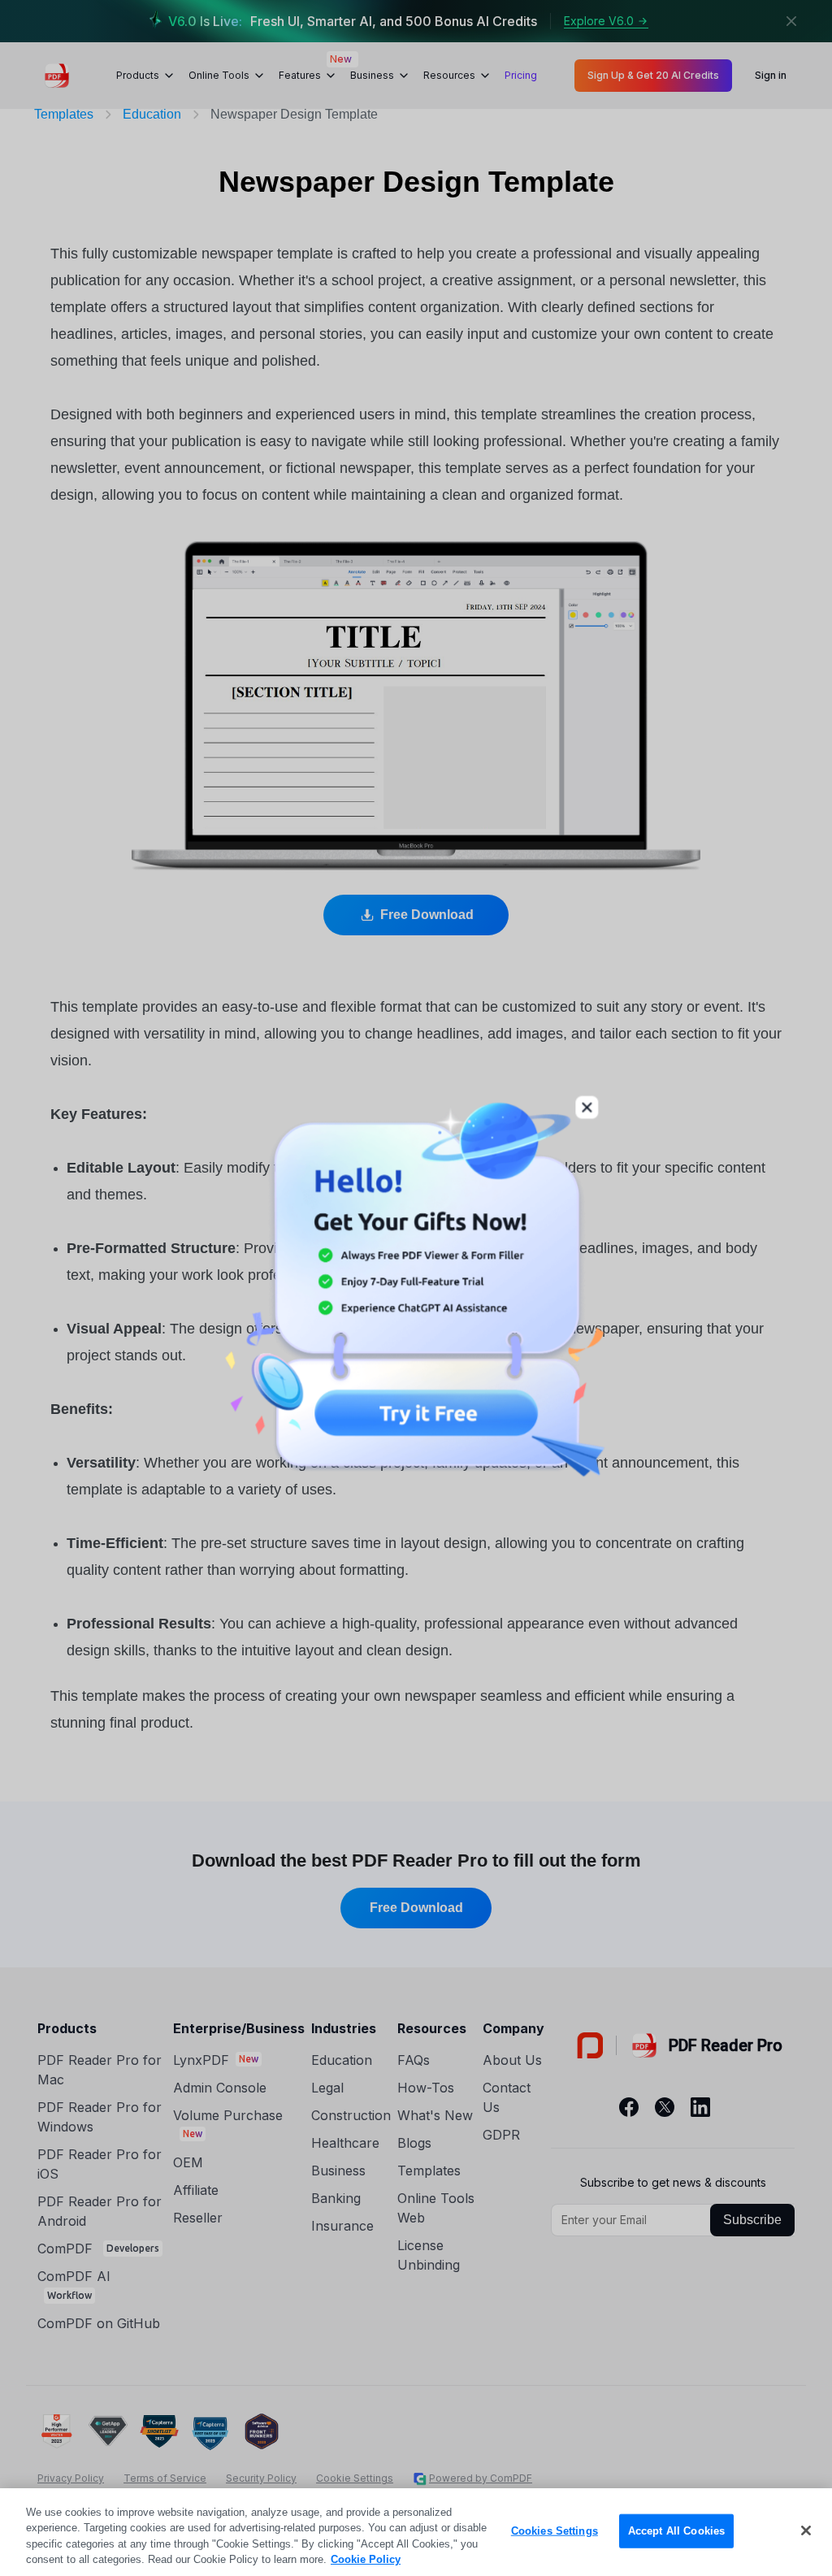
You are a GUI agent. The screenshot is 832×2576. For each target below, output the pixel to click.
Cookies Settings (555, 2531)
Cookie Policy (366, 2559)
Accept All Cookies (676, 2531)
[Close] (806, 2530)
